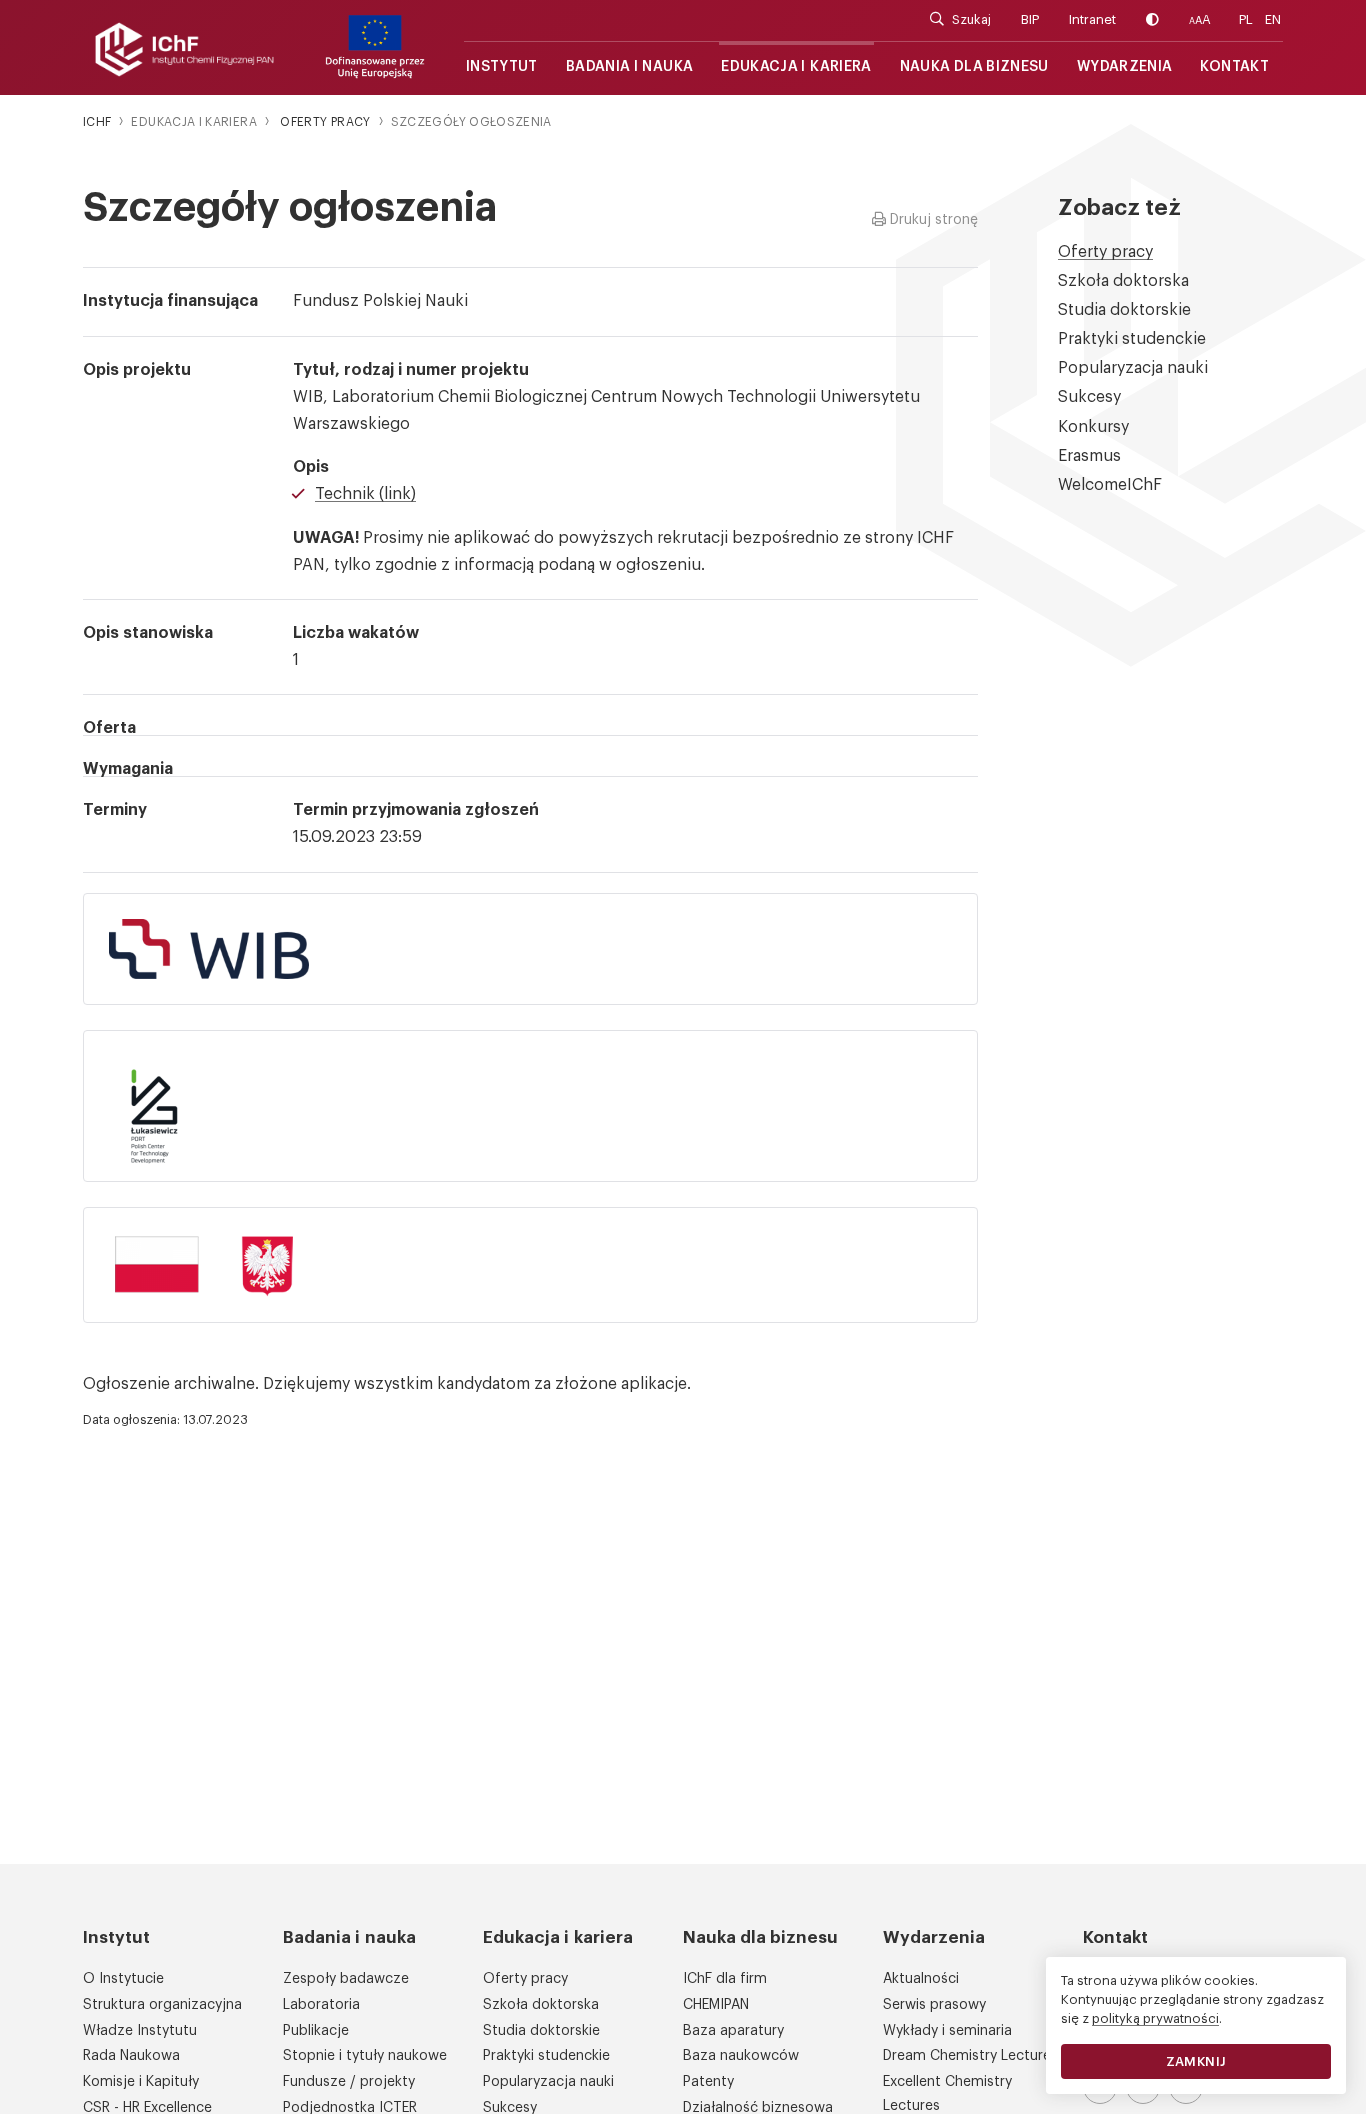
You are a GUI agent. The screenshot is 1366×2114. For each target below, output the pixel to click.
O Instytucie (123, 1979)
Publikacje (316, 2031)
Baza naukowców (741, 2056)
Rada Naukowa (131, 2056)
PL (1246, 19)
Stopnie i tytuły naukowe (365, 2056)
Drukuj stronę (932, 220)
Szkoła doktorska (1123, 281)
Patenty (708, 2082)
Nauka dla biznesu (974, 67)
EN (1273, 19)
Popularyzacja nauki (1133, 368)
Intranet (1092, 19)
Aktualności (921, 1979)
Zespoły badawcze (346, 1979)
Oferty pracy (1105, 252)
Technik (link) (365, 494)
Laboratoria (321, 2005)
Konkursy (1093, 427)
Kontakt (1234, 67)
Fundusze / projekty (349, 2082)
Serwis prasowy (934, 2005)
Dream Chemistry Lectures (970, 2056)
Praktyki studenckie (1132, 339)
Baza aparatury (733, 2031)
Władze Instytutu (140, 2031)
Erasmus (1089, 456)
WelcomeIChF (1110, 485)
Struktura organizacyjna (162, 2005)
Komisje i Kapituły (141, 2082)
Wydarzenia (1125, 67)
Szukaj (971, 19)
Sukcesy (1089, 397)
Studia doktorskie (1124, 310)
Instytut (502, 67)
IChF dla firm (725, 1979)
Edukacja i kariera (796, 67)
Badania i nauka (629, 67)
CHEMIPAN (716, 2005)
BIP (1030, 19)
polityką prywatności (1155, 2018)
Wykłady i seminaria (947, 2031)
